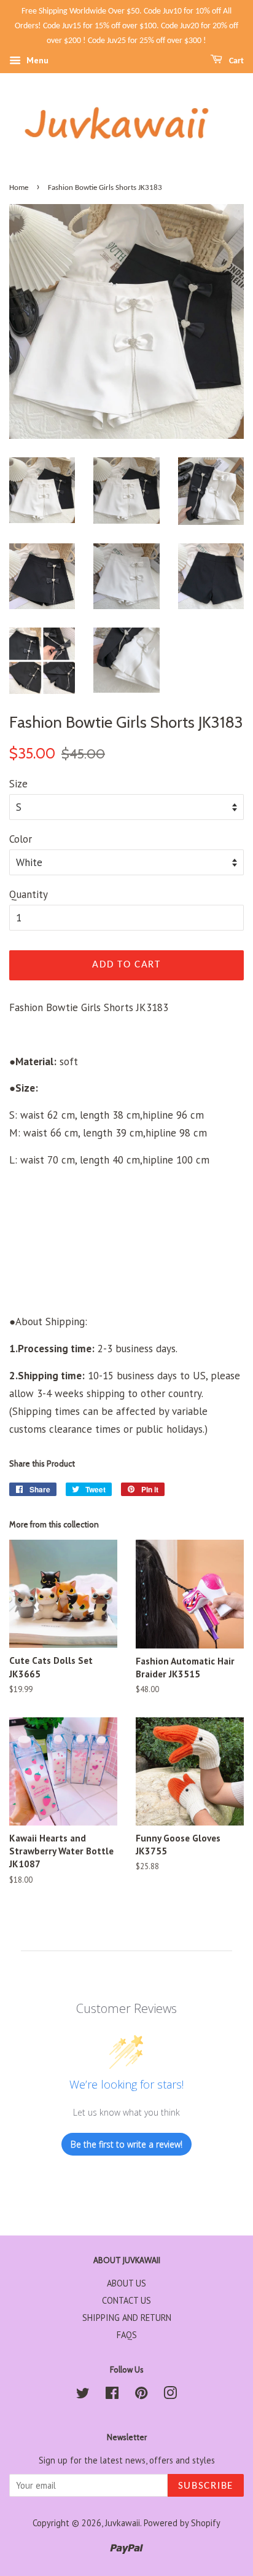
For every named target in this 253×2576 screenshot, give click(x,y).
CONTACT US (126, 2300)
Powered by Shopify (182, 2523)
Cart (235, 61)
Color (21, 839)
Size (18, 784)
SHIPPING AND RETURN (127, 2318)
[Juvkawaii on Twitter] (83, 2395)
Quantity (29, 894)
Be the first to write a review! (126, 2144)
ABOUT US (126, 2283)
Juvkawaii (123, 2523)
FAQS (127, 2335)
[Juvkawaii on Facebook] (112, 2395)
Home (19, 188)
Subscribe (206, 2486)
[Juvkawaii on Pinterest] (141, 2395)
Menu (36, 61)
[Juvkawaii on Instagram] (170, 2395)
